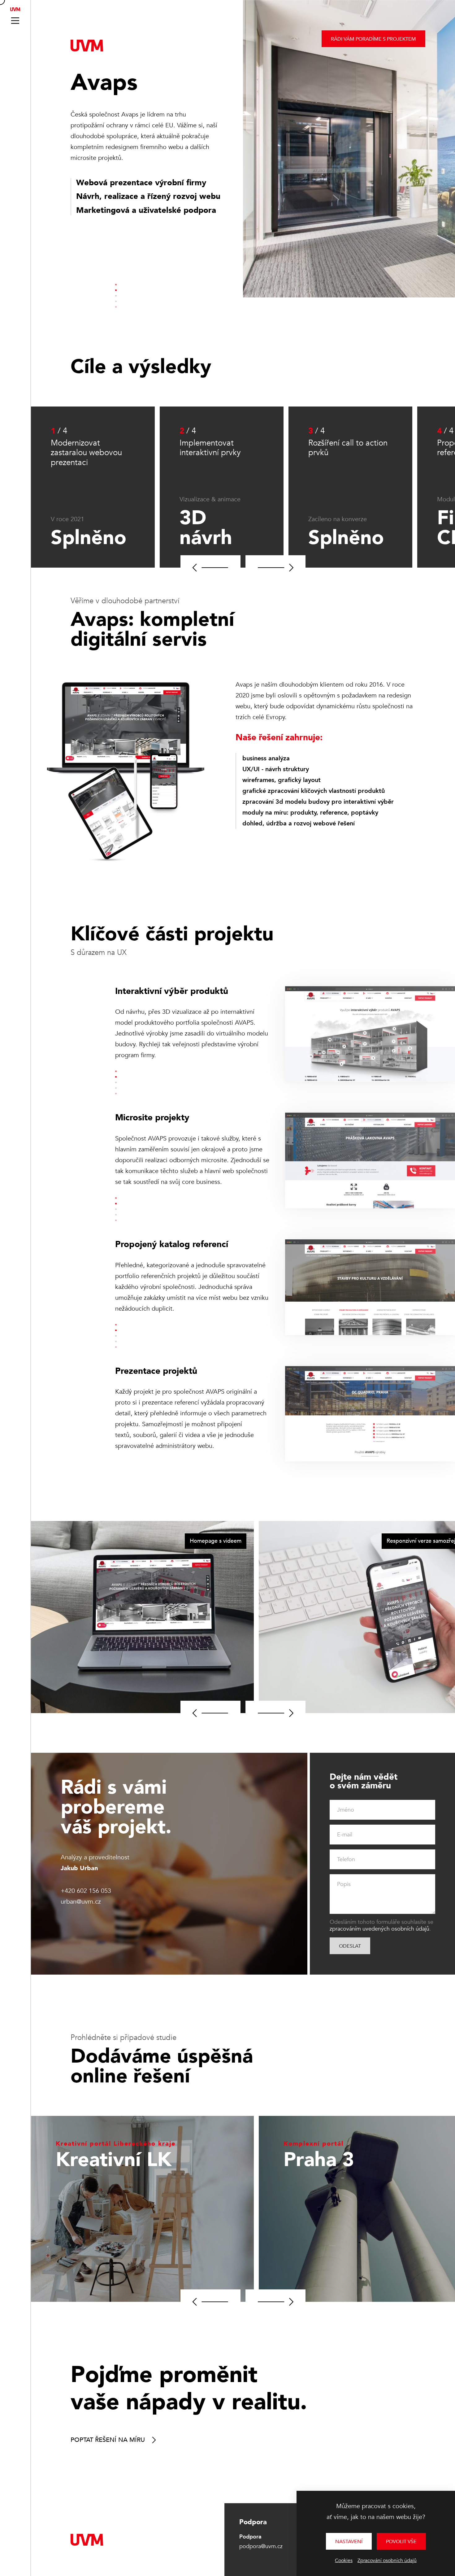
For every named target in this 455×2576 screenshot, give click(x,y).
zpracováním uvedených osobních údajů (379, 1929)
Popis (344, 1884)
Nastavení (349, 2542)
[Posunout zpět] (210, 568)
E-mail (345, 1835)
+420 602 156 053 (86, 1891)
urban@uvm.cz (81, 1902)
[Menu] (15, 21)
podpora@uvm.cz (261, 2546)
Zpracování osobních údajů (387, 2561)
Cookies (344, 2561)
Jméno (346, 1810)
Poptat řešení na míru (108, 2440)
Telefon (346, 1859)
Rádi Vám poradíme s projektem (373, 39)
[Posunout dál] (275, 568)
